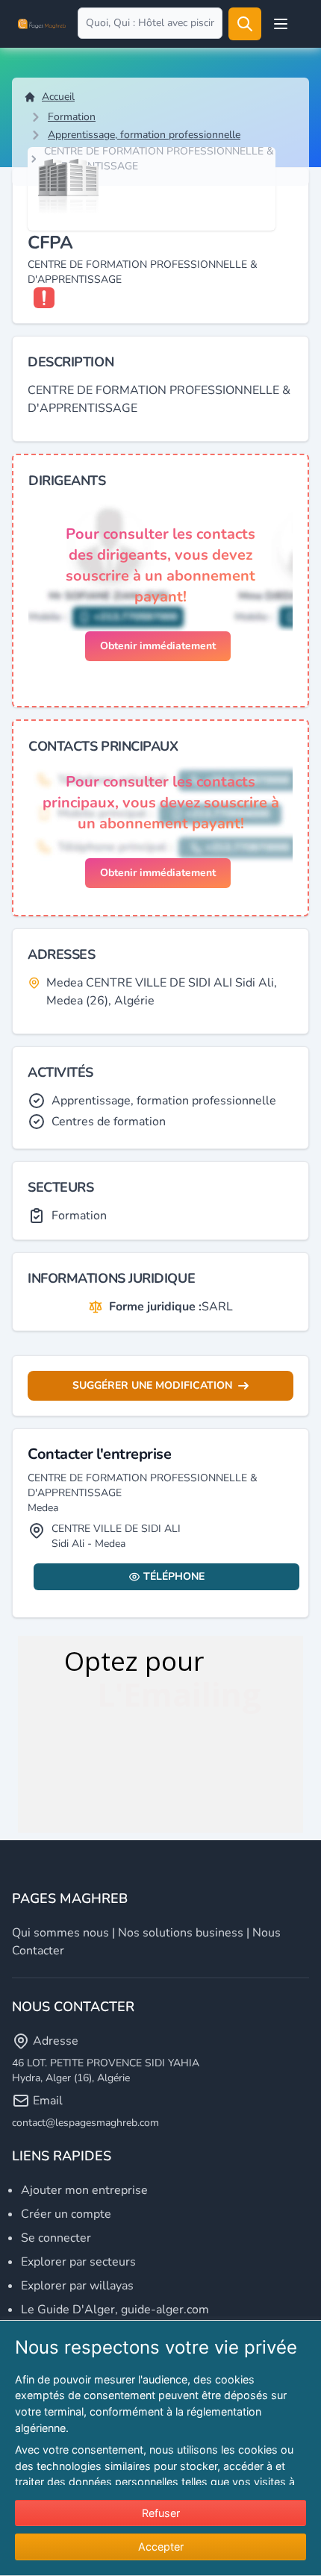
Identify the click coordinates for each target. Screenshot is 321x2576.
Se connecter (56, 2238)
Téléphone (174, 1576)
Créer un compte (66, 2214)
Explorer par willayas (77, 2286)
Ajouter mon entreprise (84, 2190)
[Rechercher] (245, 24)
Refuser (161, 2513)
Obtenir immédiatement (158, 646)
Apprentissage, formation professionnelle (144, 135)
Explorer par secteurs (78, 2262)
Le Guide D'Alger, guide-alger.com (115, 2310)
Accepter (161, 2547)
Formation (72, 117)
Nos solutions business (181, 1933)
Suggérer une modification (152, 1385)
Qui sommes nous (60, 1933)
